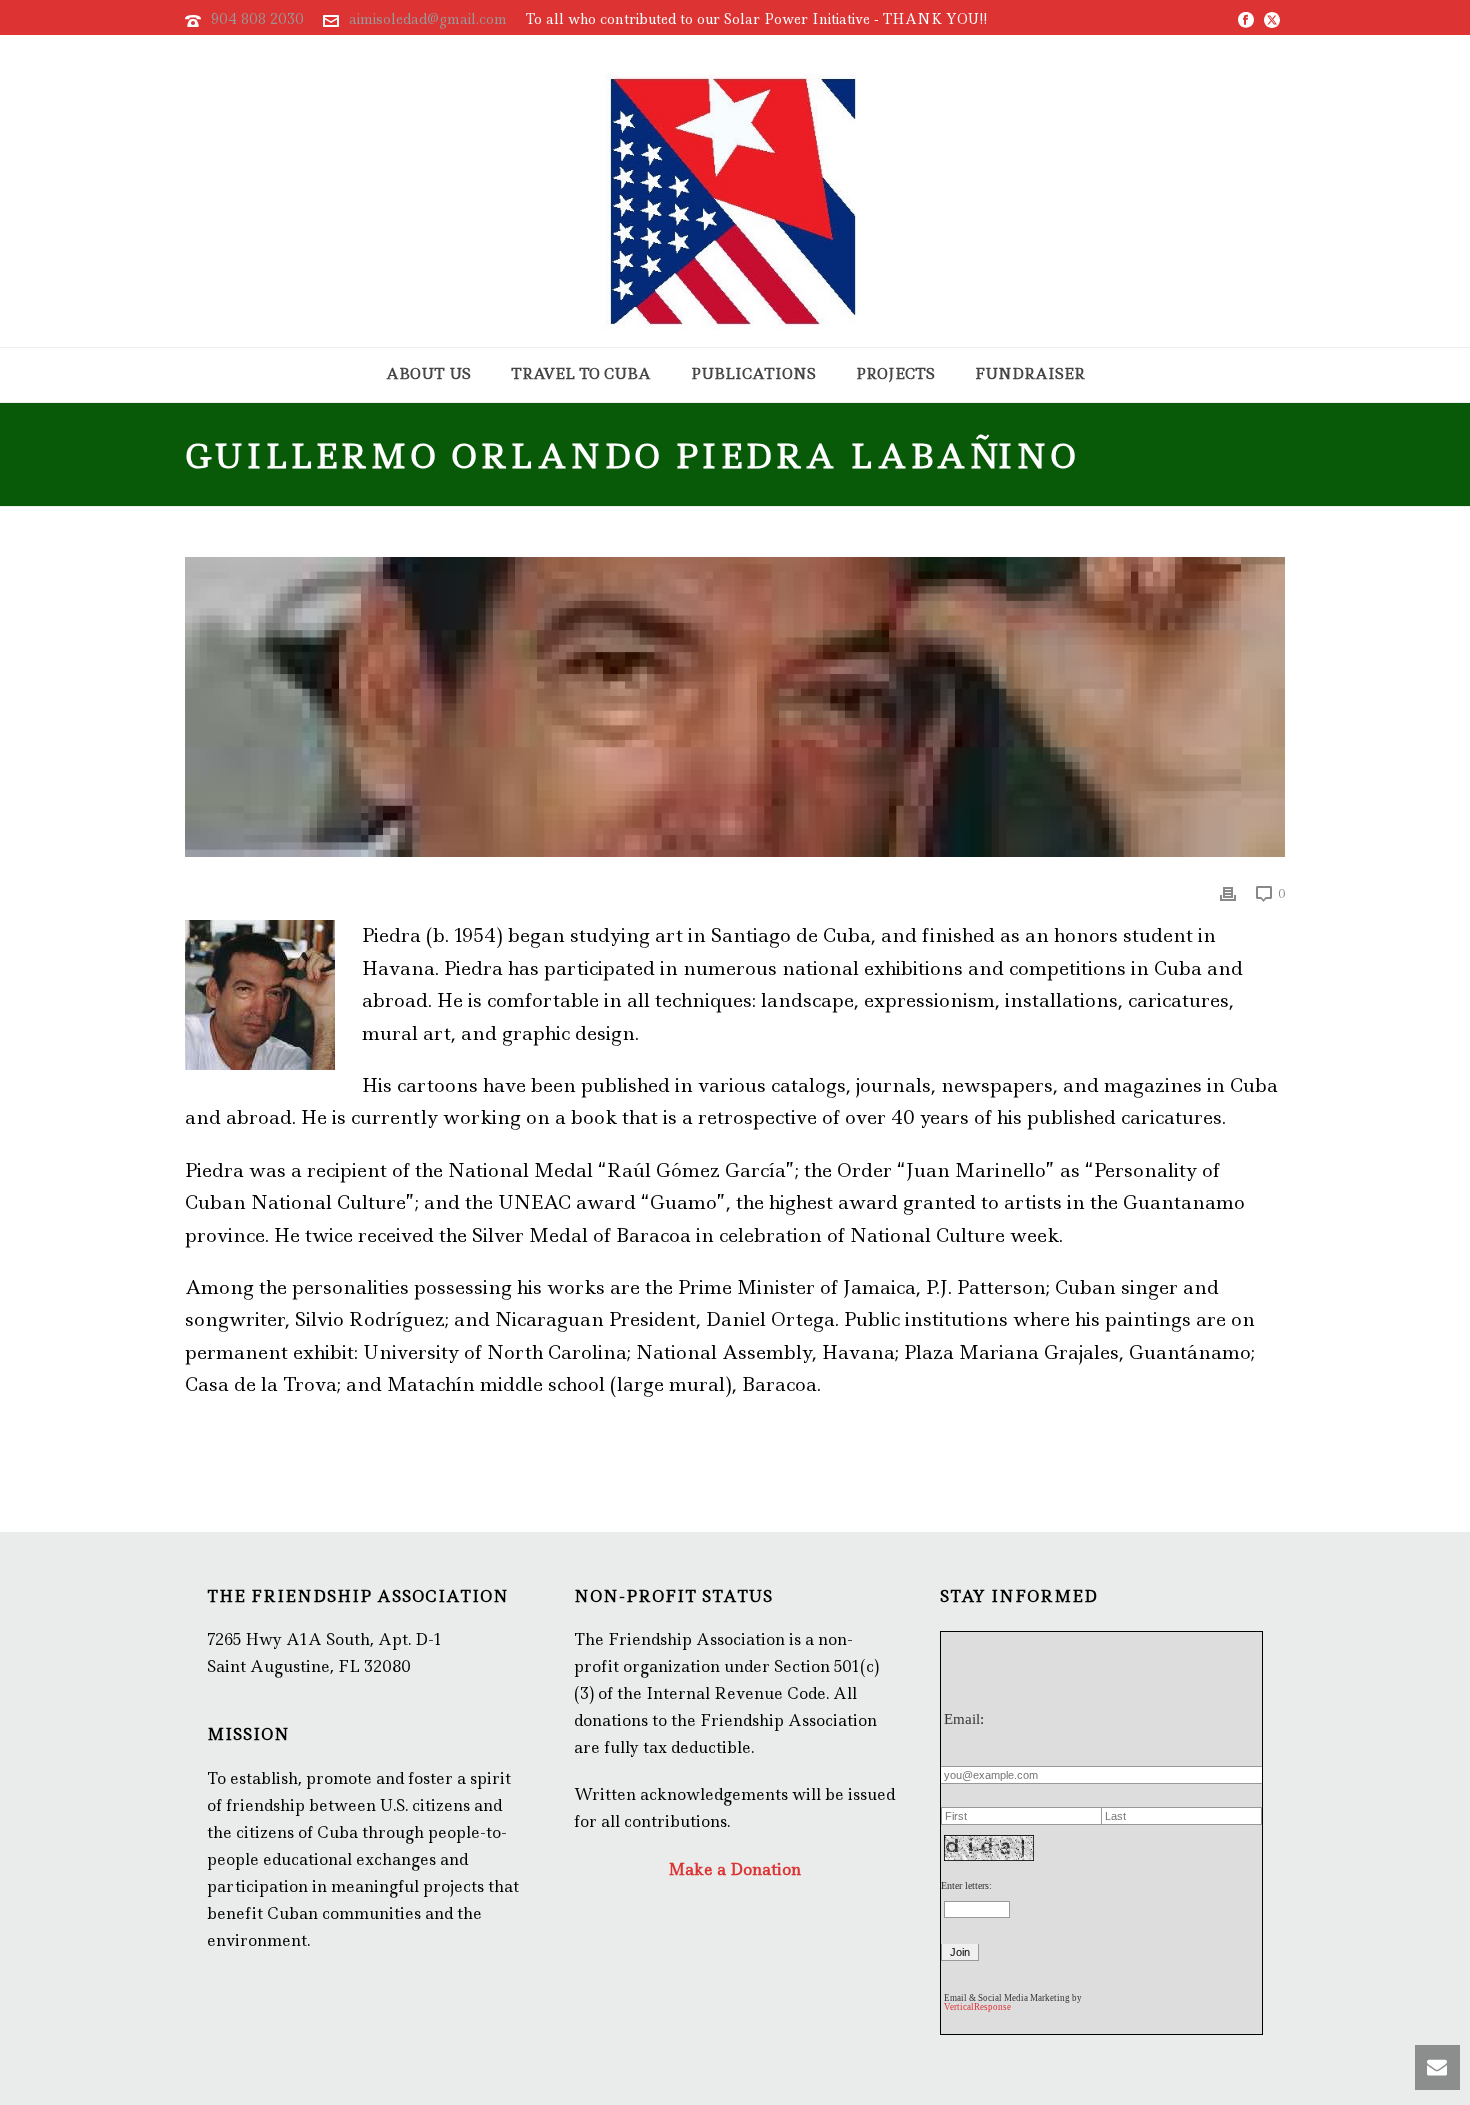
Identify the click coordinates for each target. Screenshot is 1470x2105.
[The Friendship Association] (735, 191)
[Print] (1228, 892)
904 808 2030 (257, 19)
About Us (428, 374)
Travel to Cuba (581, 374)
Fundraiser (1030, 374)
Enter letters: (966, 1885)
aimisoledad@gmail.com (428, 19)
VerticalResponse (977, 2007)
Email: (964, 1719)
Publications (753, 374)
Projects (895, 374)
